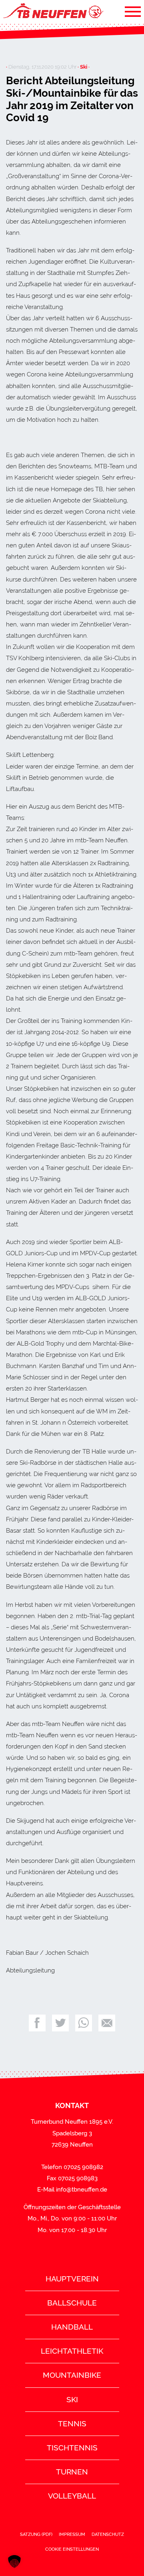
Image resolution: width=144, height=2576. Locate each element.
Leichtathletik (72, 2351)
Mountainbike (72, 2375)
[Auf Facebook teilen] (37, 2023)
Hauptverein (72, 2279)
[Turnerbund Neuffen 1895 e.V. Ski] (52, 11)
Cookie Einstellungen (72, 2549)
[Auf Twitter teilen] (60, 2023)
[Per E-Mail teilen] (107, 2023)
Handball (72, 2327)
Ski (72, 2399)
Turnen (72, 2472)
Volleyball (72, 2496)
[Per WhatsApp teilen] (84, 2023)
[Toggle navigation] (133, 11)
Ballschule (72, 2303)
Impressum (72, 2534)
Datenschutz (108, 2534)
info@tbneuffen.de (82, 2190)
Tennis (72, 2424)
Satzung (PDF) (36, 2534)
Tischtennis (72, 2448)
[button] (14, 2562)
